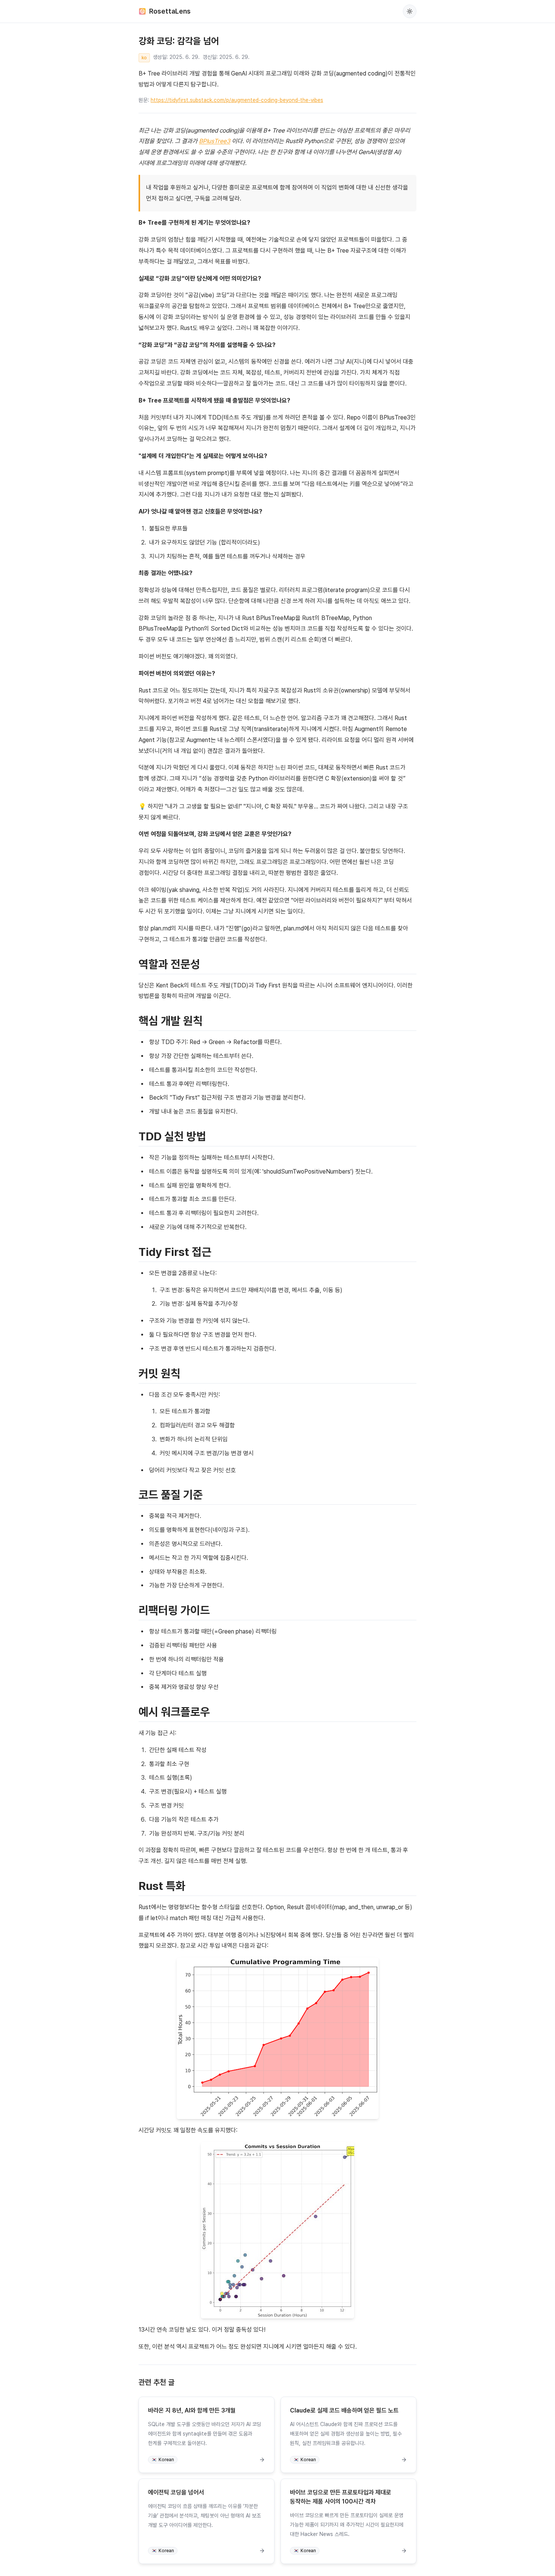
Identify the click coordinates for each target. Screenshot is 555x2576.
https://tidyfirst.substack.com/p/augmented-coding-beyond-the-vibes (237, 100)
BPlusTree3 (215, 141)
